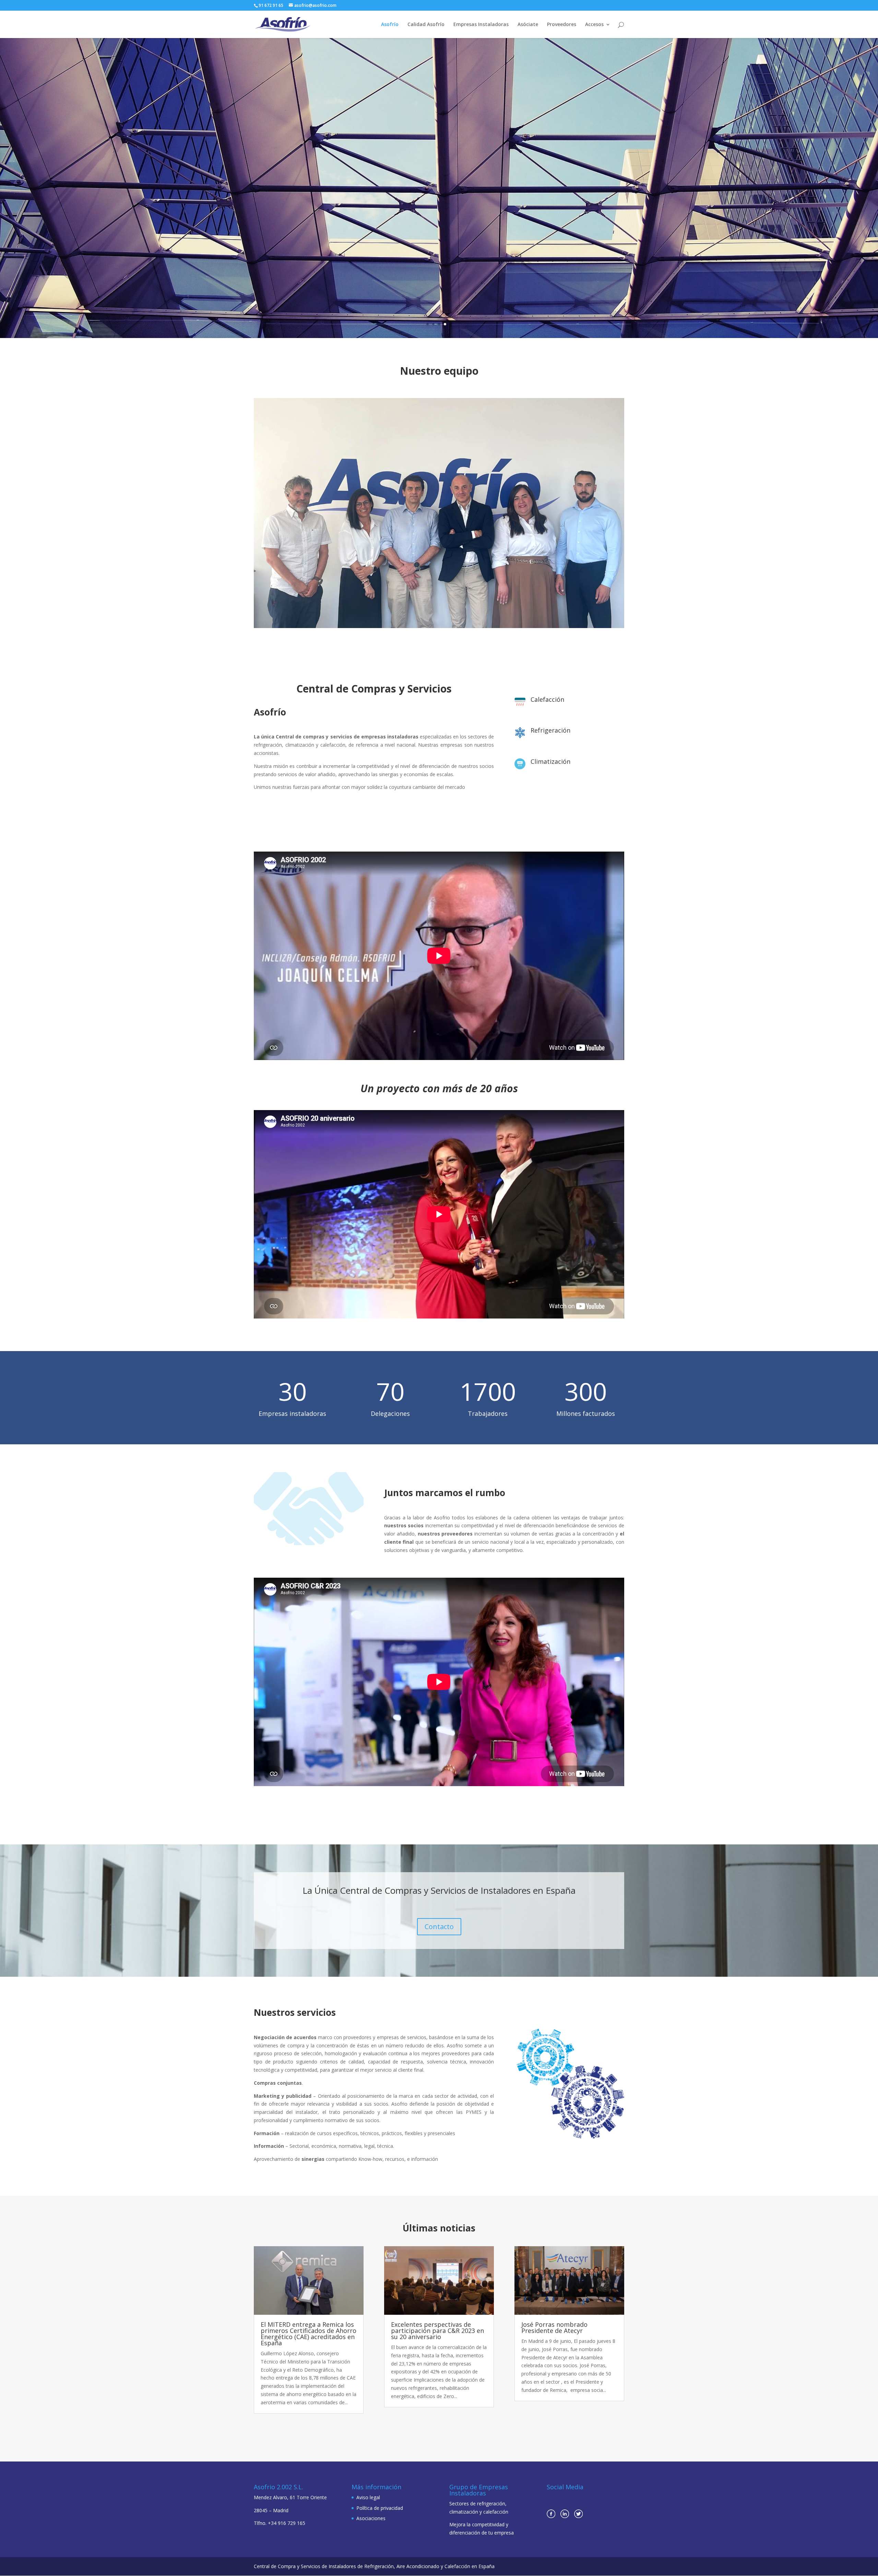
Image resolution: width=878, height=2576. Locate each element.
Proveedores (562, 25)
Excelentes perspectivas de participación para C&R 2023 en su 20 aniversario (437, 2331)
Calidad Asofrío (426, 25)
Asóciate (528, 25)
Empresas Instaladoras (481, 25)
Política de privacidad (380, 2508)
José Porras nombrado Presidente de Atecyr (554, 2327)
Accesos (594, 25)
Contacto (439, 1927)
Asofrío (390, 25)
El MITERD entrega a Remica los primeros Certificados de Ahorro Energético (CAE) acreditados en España (309, 2334)
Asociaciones (371, 2518)
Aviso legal (368, 2497)
